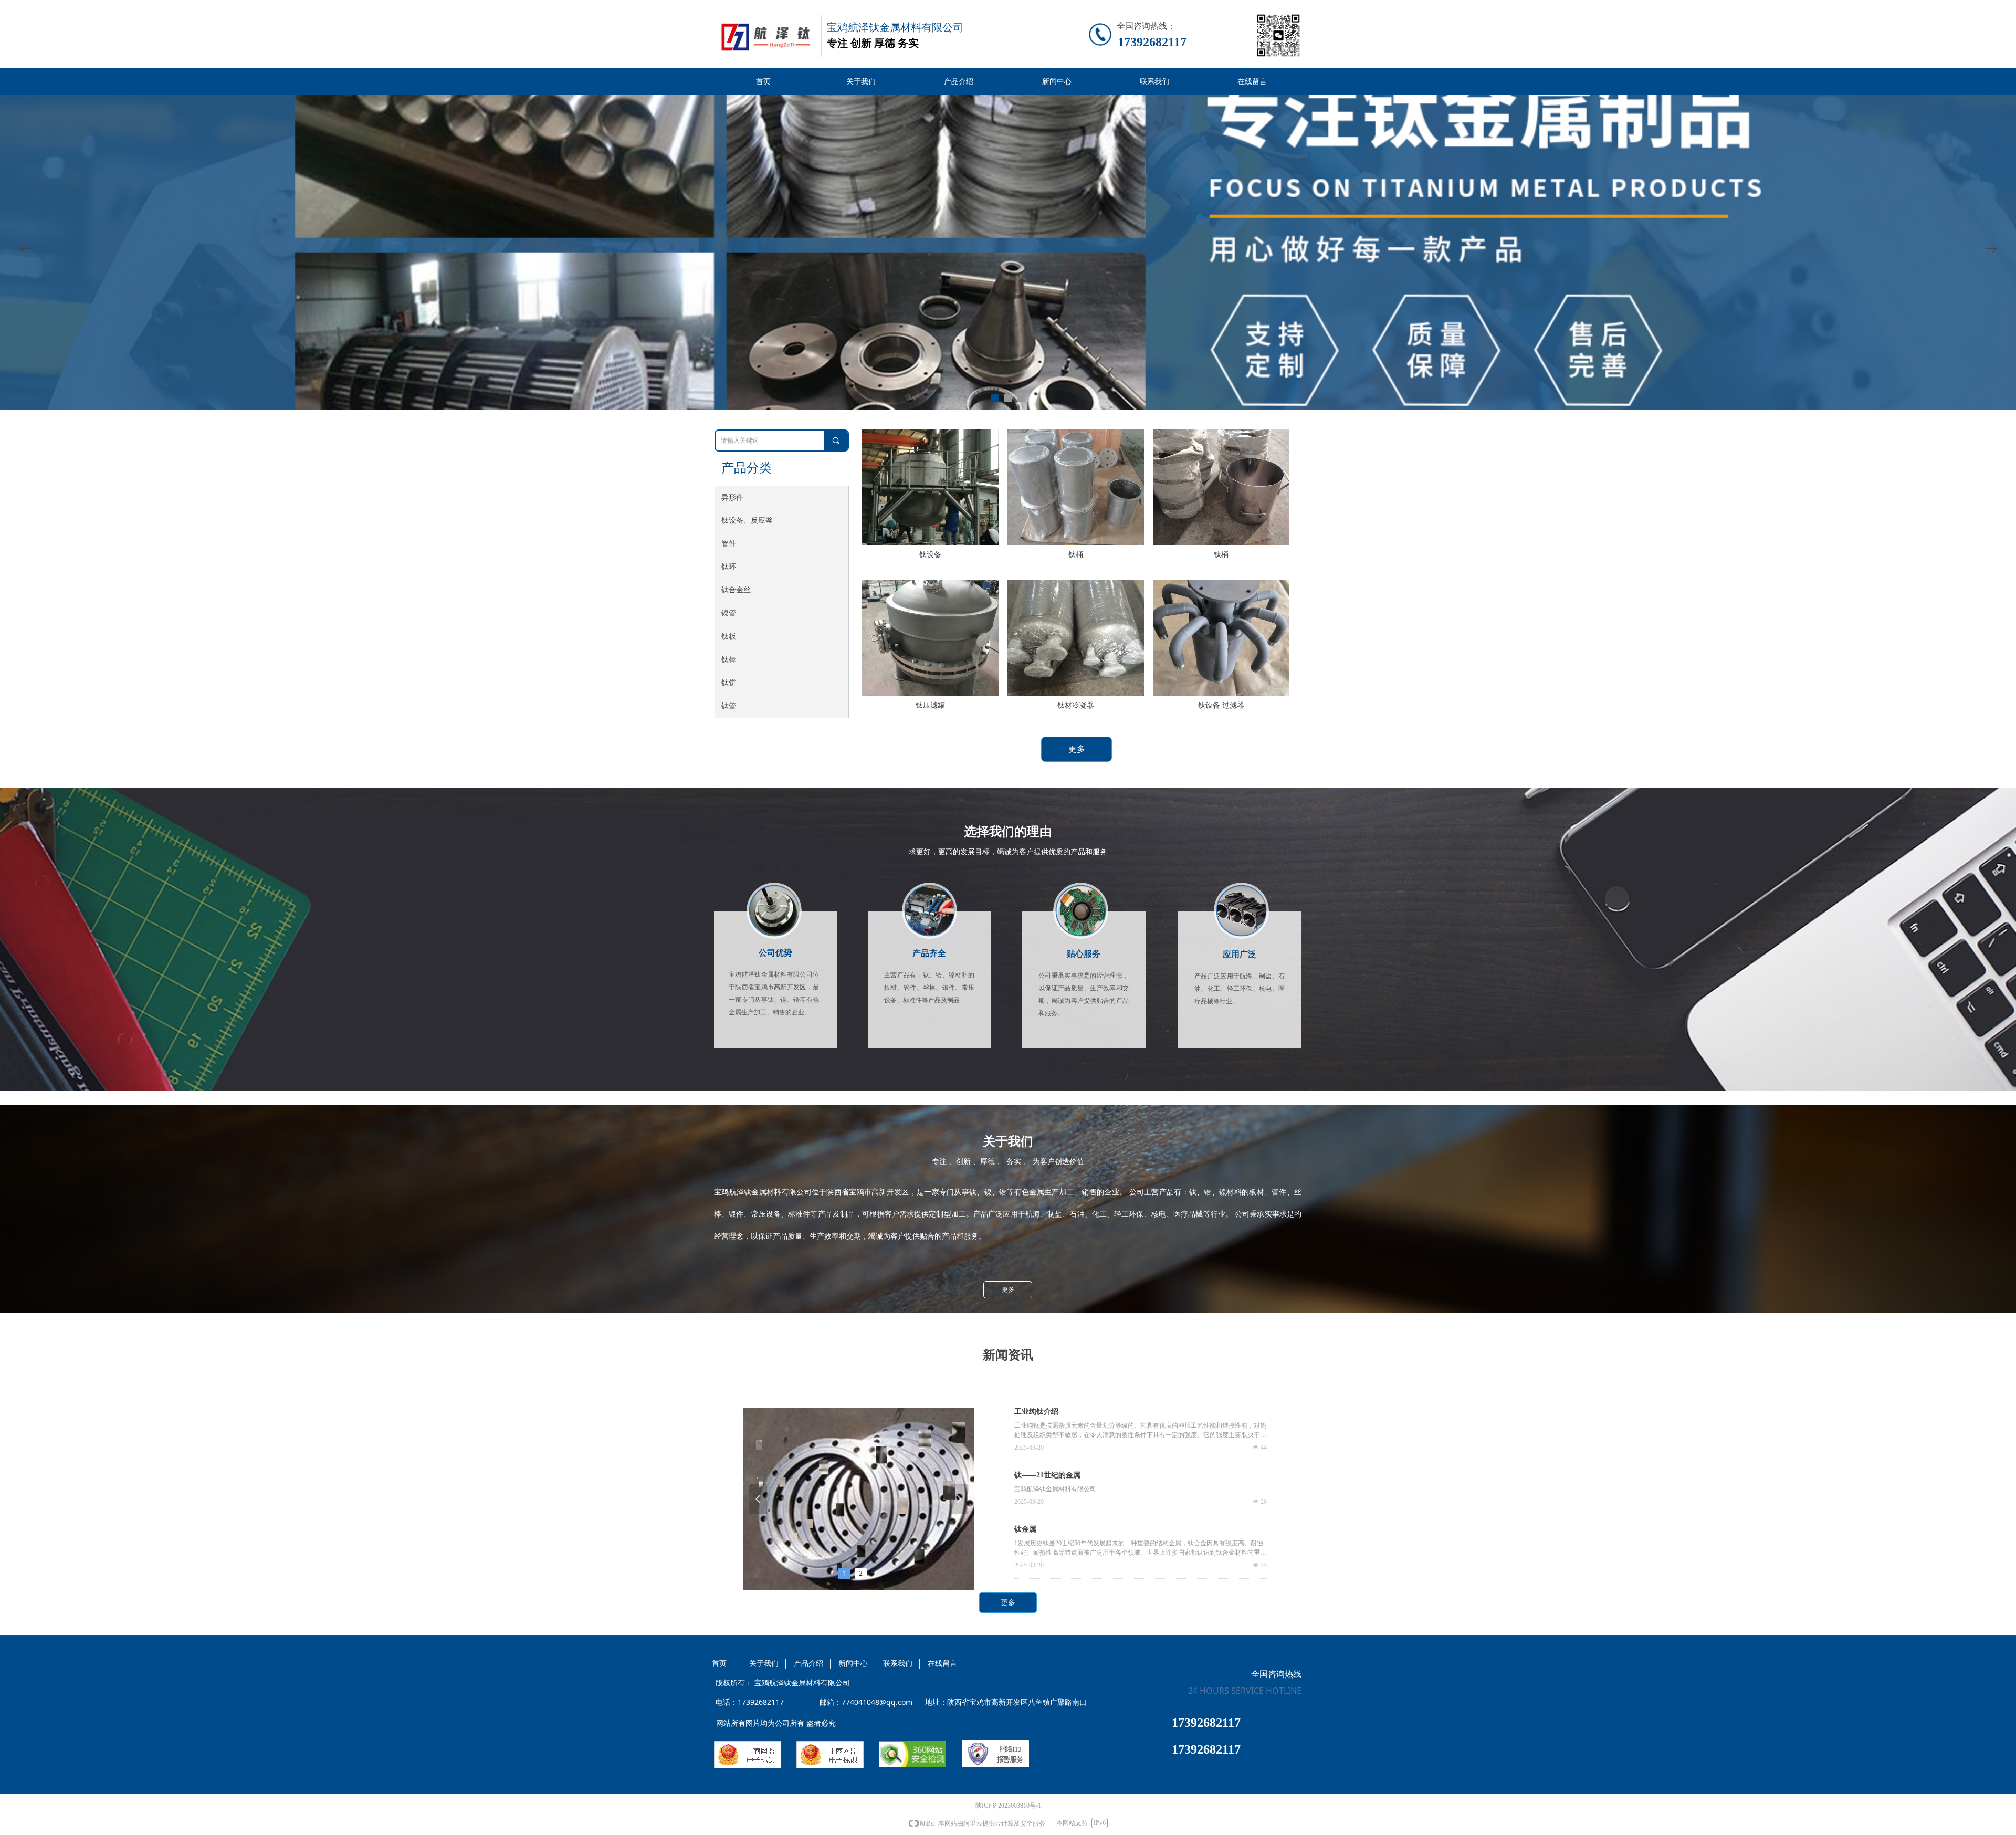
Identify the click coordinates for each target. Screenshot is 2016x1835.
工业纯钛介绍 (1036, 1412)
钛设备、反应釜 (747, 521)
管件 (729, 544)
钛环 (729, 567)
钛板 (729, 637)
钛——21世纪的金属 (1047, 1475)
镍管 (729, 613)
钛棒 (729, 660)
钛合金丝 (736, 590)
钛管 (729, 706)
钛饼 (729, 683)
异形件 (732, 497)
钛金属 (1025, 1529)
